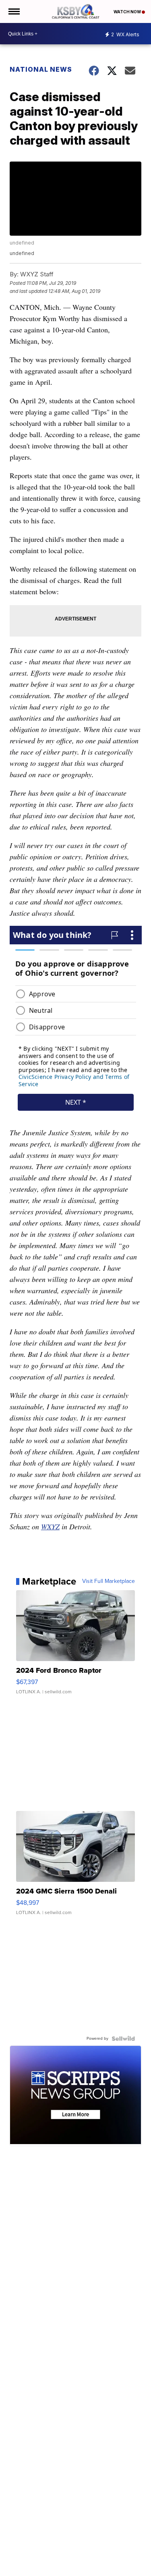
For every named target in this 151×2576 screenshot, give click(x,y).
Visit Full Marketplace (109, 1581)
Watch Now (128, 12)
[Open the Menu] (13, 11)
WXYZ (50, 1527)
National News (41, 69)
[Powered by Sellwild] (123, 2039)
